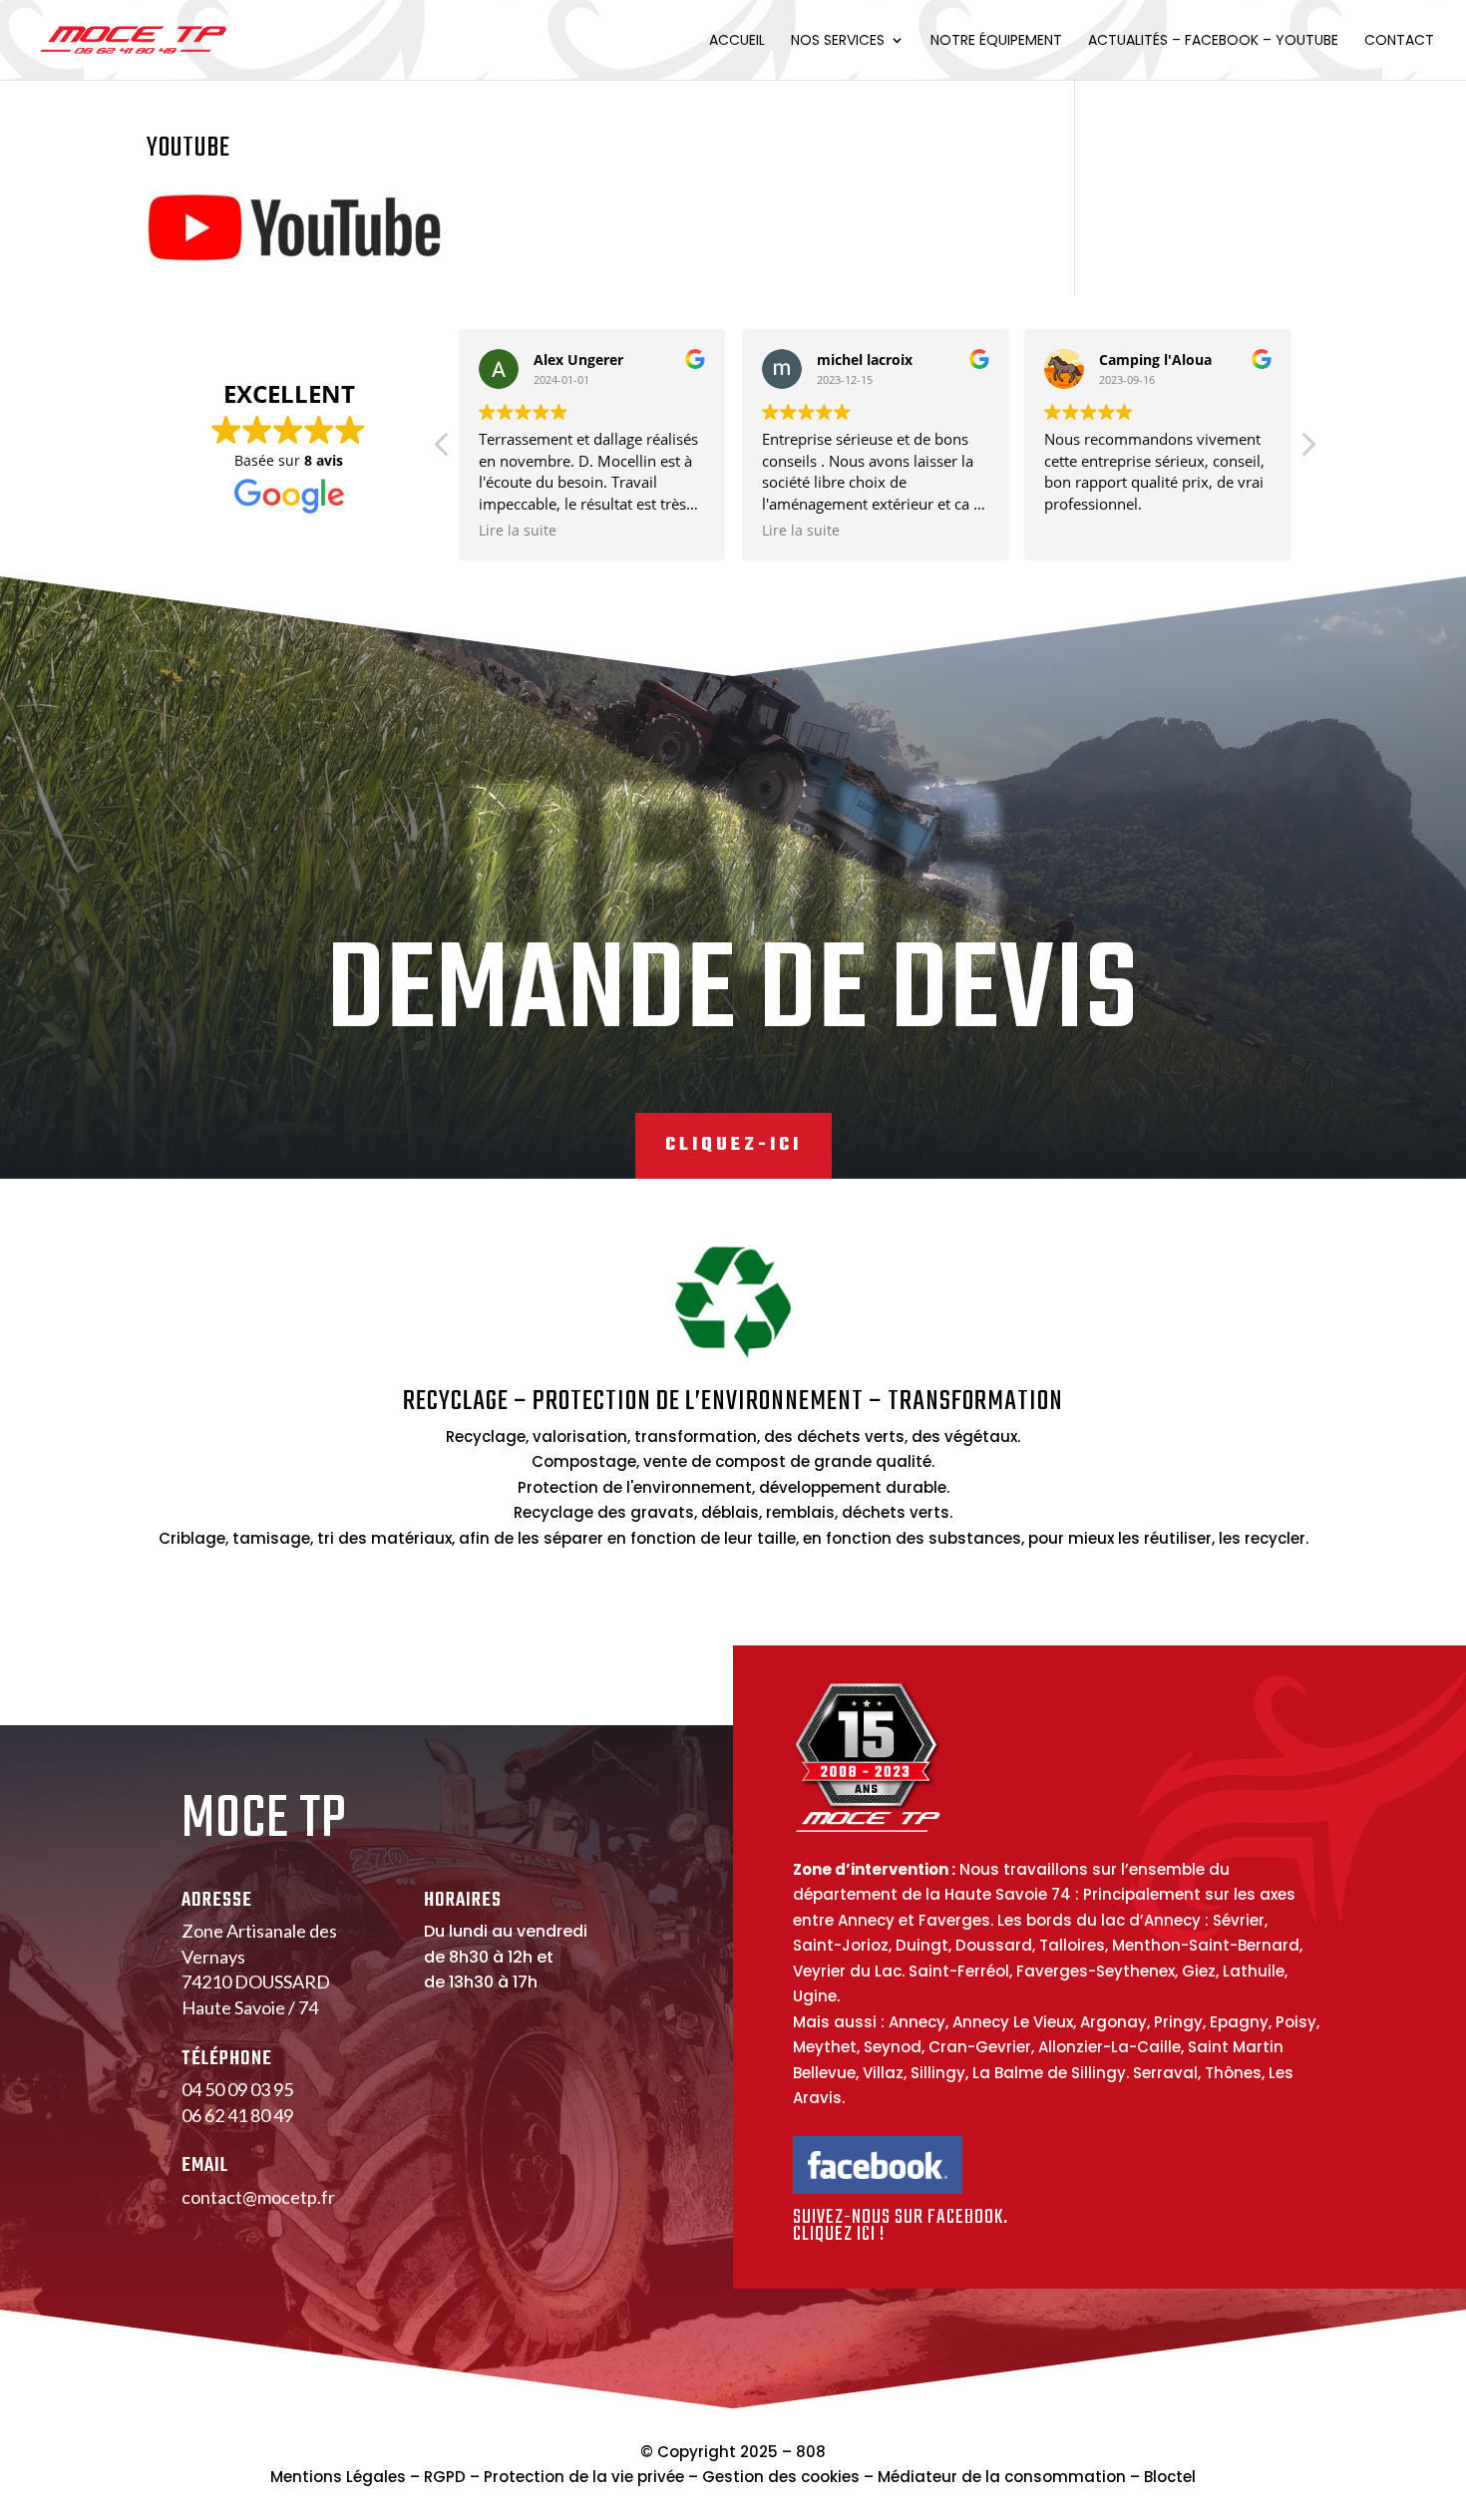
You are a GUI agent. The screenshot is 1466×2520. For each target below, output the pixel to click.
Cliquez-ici (733, 1145)
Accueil (737, 41)
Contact (1399, 41)
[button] (1307, 450)
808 (811, 2452)
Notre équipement (996, 41)
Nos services (838, 41)
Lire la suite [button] (518, 531)
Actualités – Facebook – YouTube (1213, 41)
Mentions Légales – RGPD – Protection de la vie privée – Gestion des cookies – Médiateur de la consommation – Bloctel (733, 2477)
